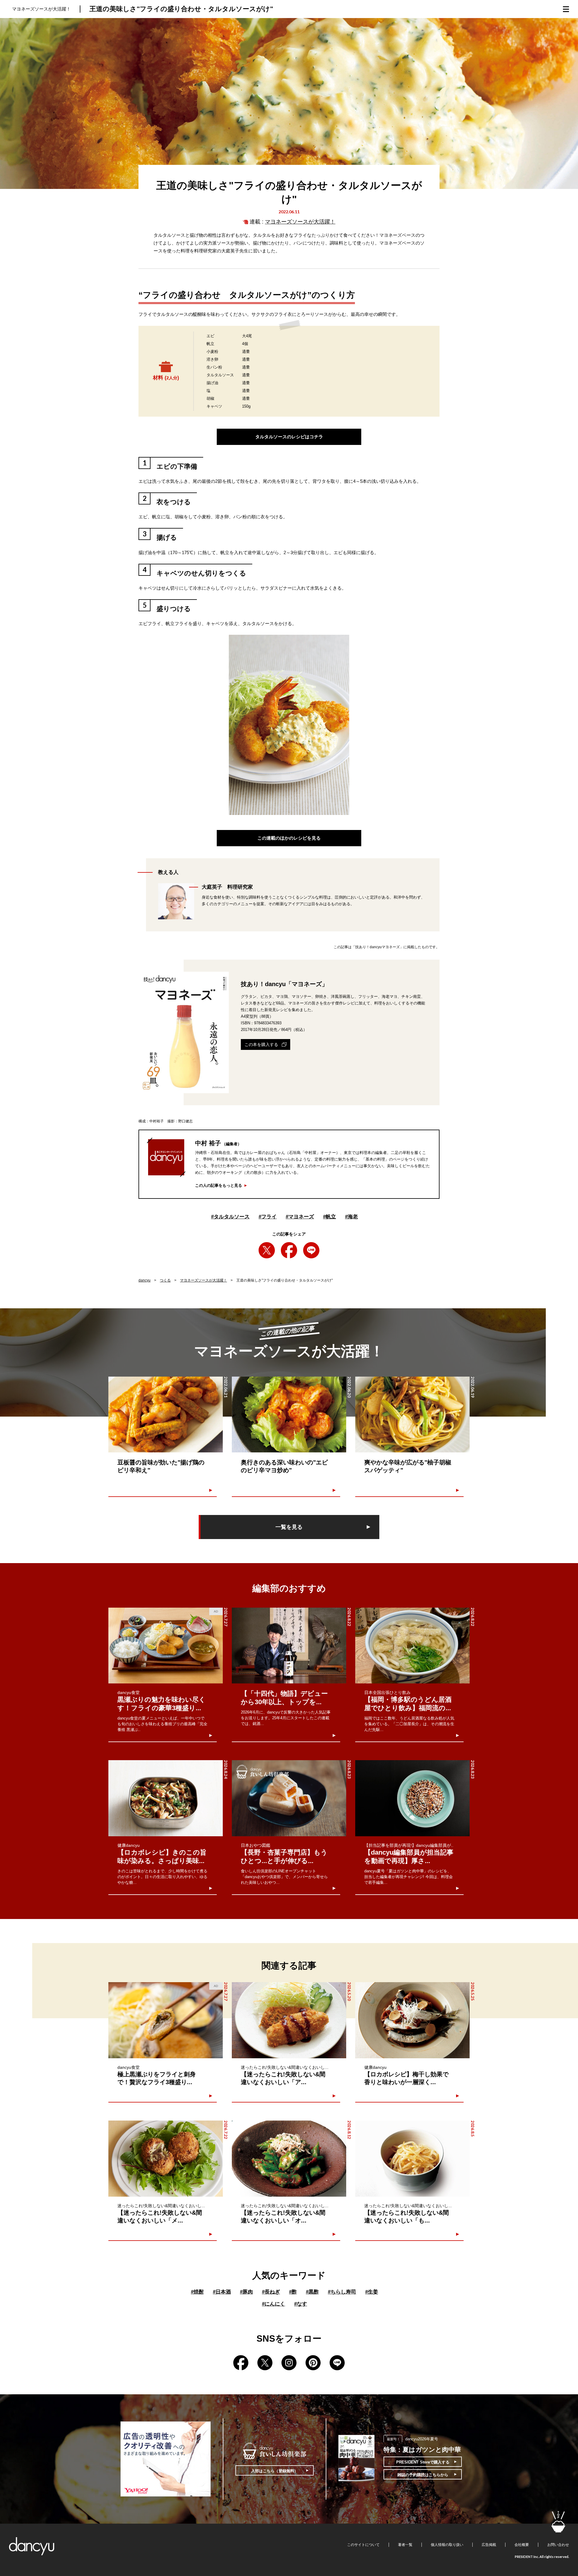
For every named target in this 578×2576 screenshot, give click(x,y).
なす (301, 2304)
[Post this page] (267, 1250)
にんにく (273, 2304)
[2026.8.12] (289, 2159)
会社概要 (522, 2545)
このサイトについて (363, 2545)
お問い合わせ (558, 2545)
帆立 (329, 1217)
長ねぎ (271, 2292)
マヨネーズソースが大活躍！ (300, 222)
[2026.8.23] (289, 1798)
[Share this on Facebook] (289, 1250)
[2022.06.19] (412, 1415)
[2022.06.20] (289, 1415)
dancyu (144, 1280)
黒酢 (312, 2292)
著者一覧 (405, 2545)
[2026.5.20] (289, 2020)
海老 (351, 1217)
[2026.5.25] (412, 2020)
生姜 (372, 2292)
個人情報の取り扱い (447, 2545)
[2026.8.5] (412, 2159)
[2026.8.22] (289, 1646)
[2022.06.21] (166, 1415)
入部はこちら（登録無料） (275, 2471)
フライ (268, 1217)
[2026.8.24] (166, 1798)
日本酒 (222, 2292)
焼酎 (197, 2292)
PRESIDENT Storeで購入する (423, 2462)
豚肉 (246, 2292)
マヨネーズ (300, 1217)
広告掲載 (489, 2545)
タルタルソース (230, 1217)
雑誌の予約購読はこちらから (423, 2475)
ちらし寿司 (342, 2292)
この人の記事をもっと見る (219, 1185)
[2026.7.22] (166, 2159)
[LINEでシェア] (311, 1250)
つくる (165, 1280)
